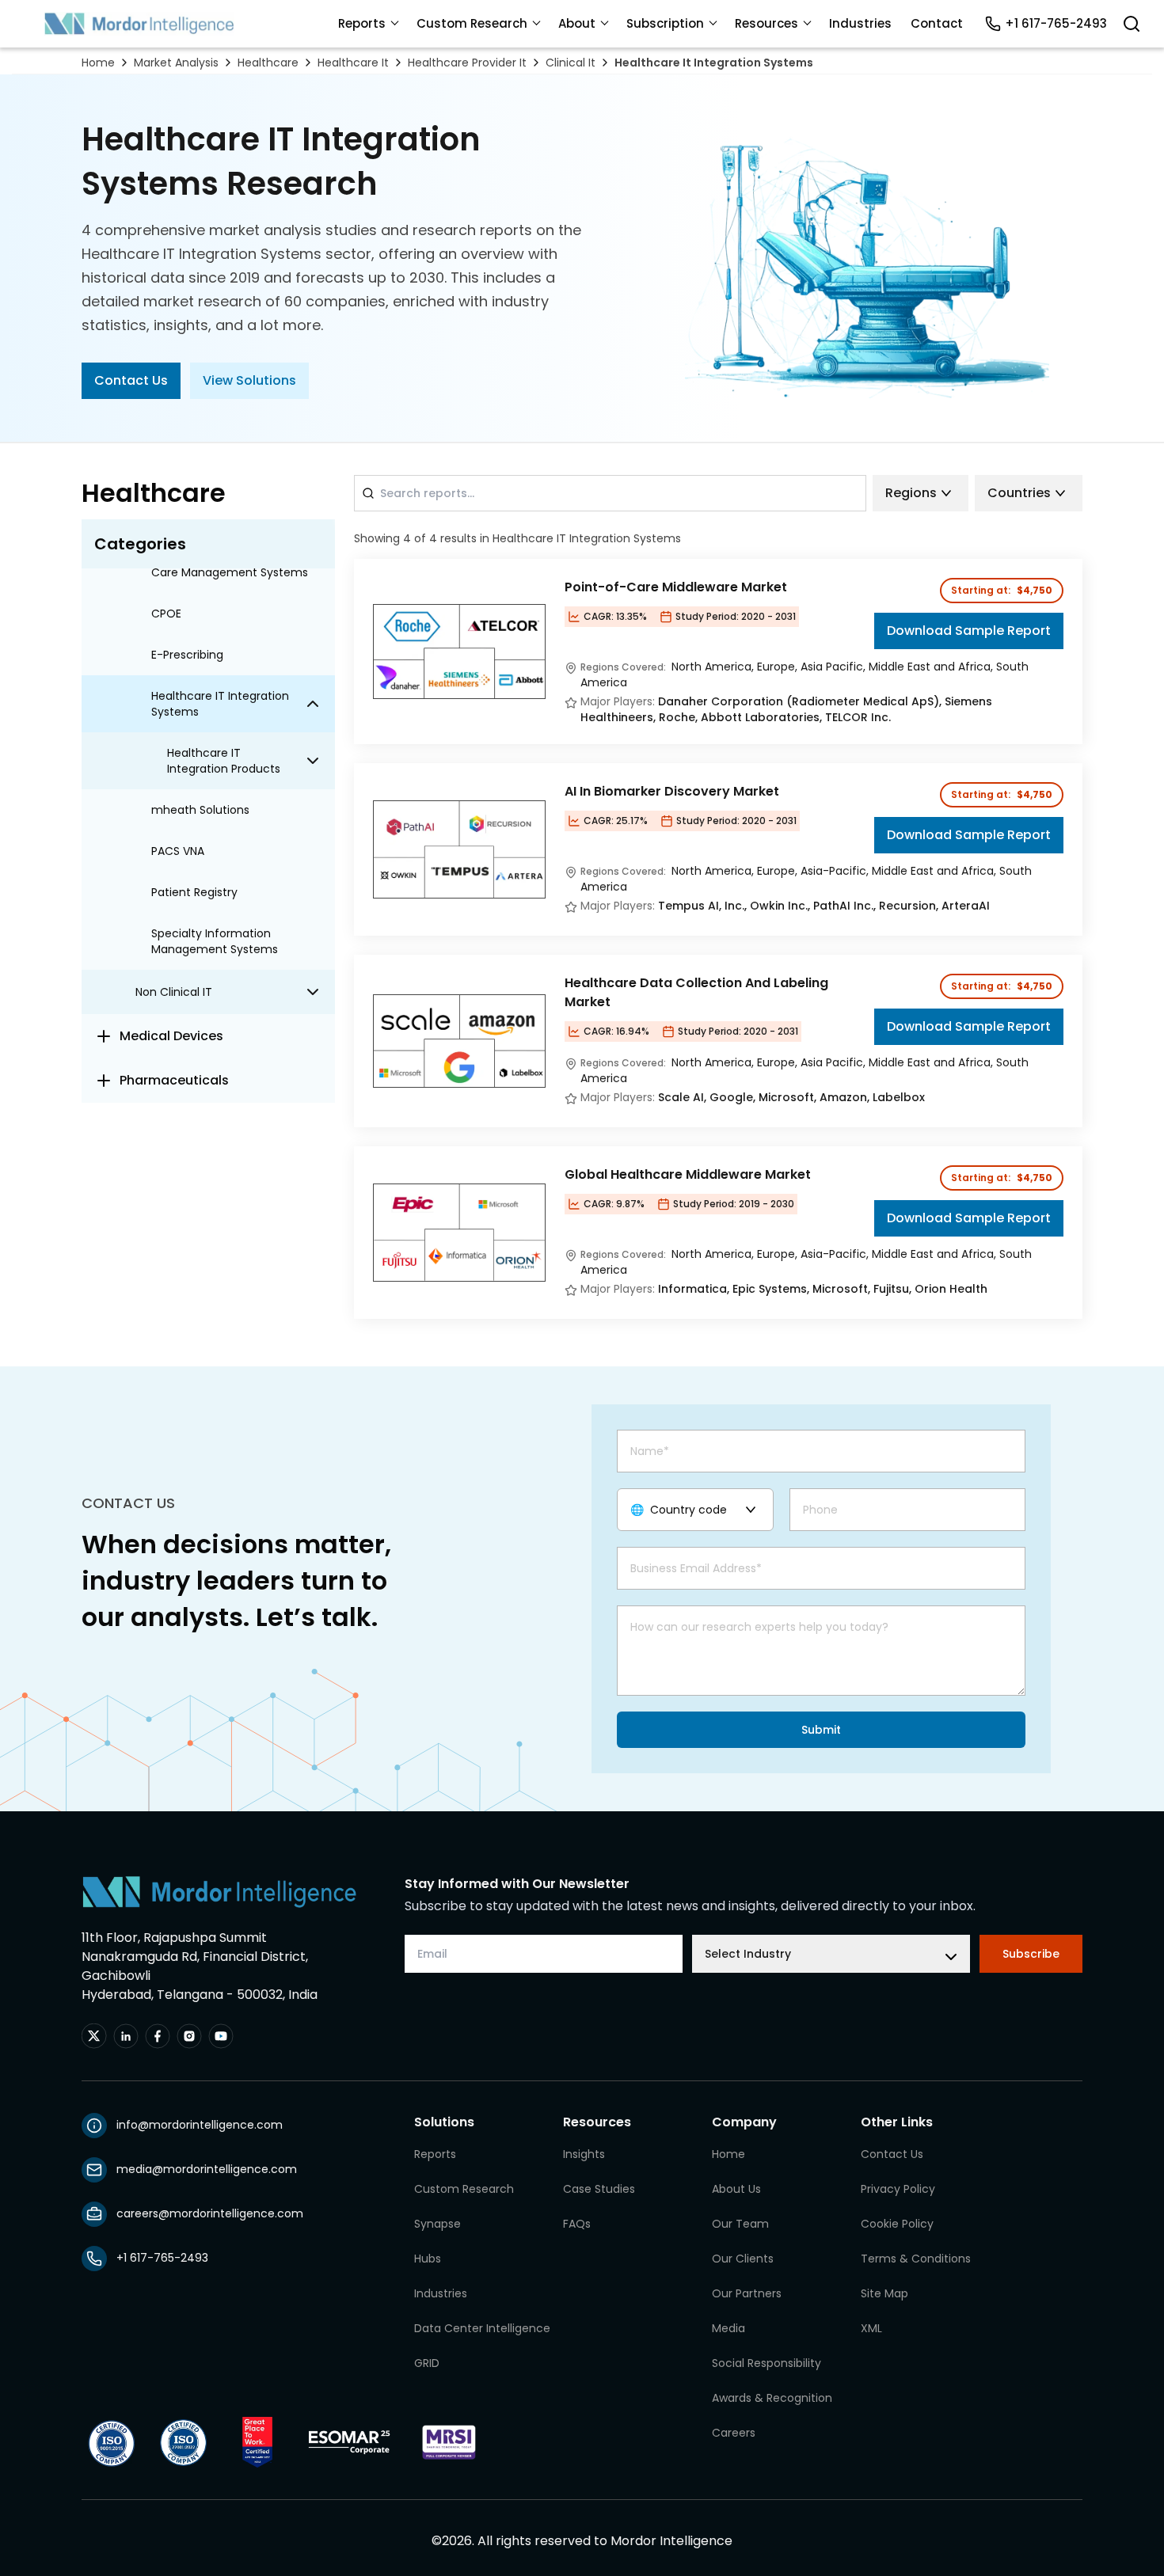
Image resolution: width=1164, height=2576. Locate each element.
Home (98, 63)
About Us (736, 2189)
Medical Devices (171, 1036)
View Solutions (249, 380)
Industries (860, 23)
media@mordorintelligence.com (207, 2169)
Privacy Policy (898, 2189)
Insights (584, 2154)
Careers (734, 2433)
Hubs (428, 2259)
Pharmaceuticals (174, 1080)
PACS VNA (178, 851)
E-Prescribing (187, 655)
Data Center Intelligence (482, 2328)
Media (728, 2328)
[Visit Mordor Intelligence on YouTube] (221, 2036)
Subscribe (1031, 1954)
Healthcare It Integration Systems (714, 63)
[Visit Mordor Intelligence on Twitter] (94, 2036)
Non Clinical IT (174, 992)
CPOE (166, 614)
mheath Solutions (200, 810)
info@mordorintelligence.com (200, 2125)
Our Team (740, 2224)
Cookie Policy (897, 2224)
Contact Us (131, 380)
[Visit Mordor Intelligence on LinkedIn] (126, 2036)
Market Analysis (176, 63)
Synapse (437, 2224)
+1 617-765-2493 (1056, 23)
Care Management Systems (230, 572)
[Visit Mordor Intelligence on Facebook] (158, 2036)
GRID (427, 2363)
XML (871, 2328)
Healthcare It (353, 63)
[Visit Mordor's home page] (139, 24)
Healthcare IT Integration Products (224, 761)
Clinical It (571, 63)
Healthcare (268, 63)
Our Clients (743, 2259)
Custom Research (472, 23)
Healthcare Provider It (467, 63)
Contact (937, 23)
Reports (362, 23)
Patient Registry (194, 892)
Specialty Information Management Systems (215, 941)
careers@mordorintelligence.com (210, 2213)
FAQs (577, 2224)
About (577, 23)
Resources (766, 23)
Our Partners (747, 2293)
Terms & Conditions (916, 2259)
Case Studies (599, 2189)
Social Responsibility (766, 2363)
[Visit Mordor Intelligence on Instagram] (189, 2036)
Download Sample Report (969, 631)
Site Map (884, 2293)
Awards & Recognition (772, 2398)
